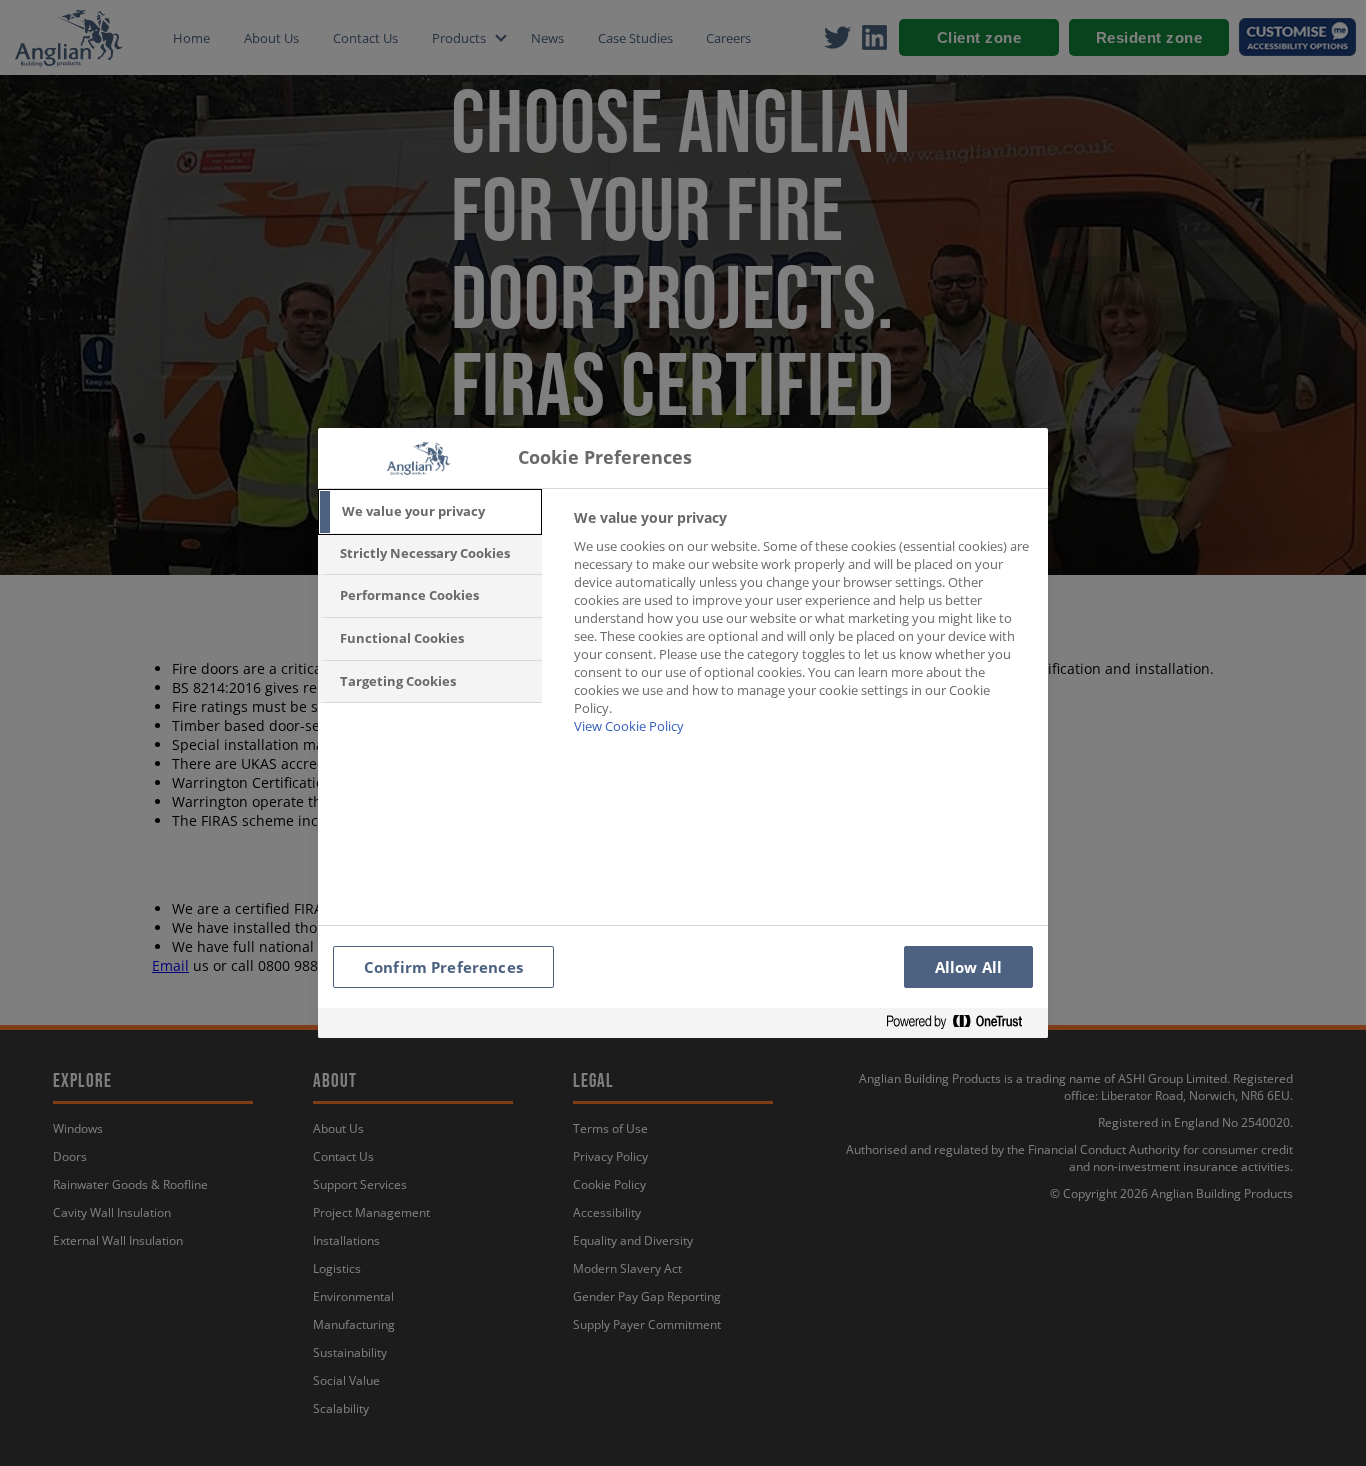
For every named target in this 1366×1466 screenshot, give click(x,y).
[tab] (430, 512)
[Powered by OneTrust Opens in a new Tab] (962, 1022)
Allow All (968, 967)
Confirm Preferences (443, 967)
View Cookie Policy (629, 726)
